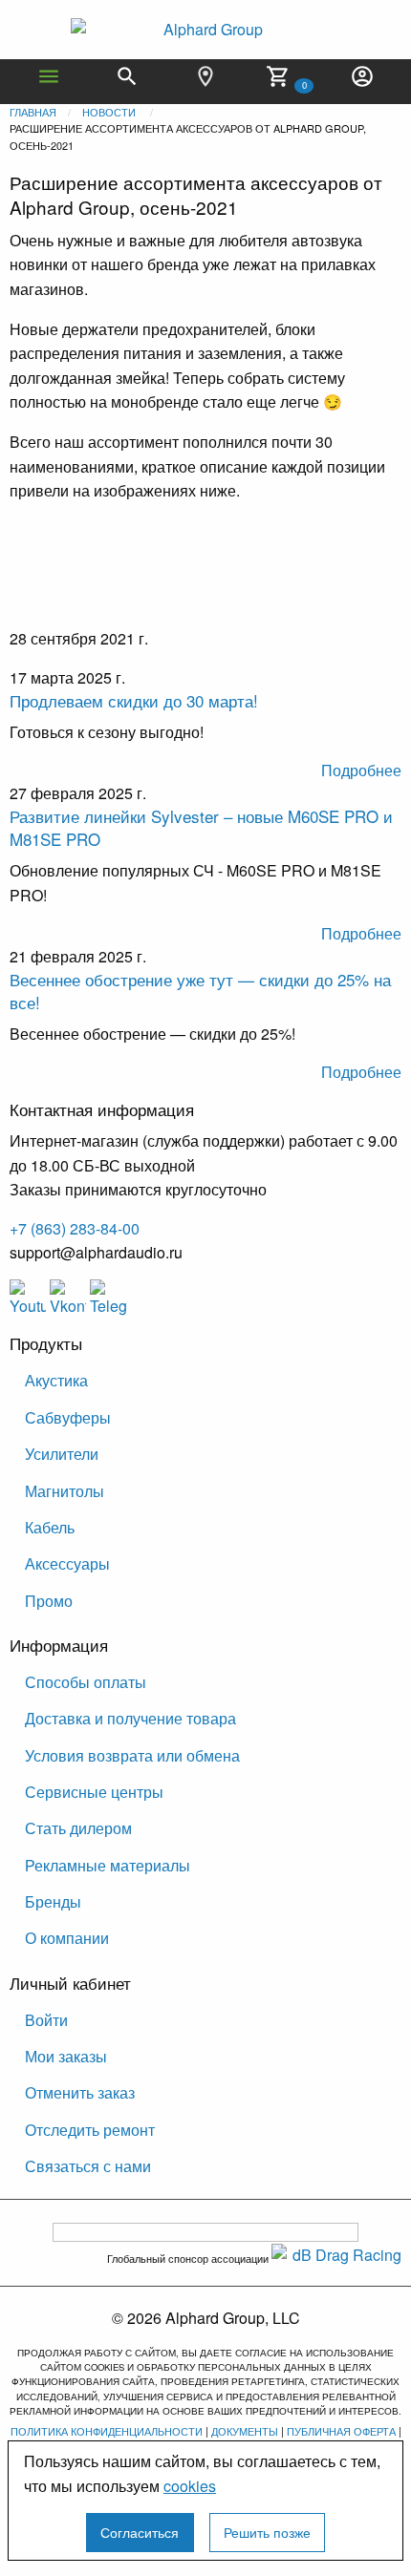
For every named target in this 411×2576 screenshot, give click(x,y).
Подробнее (361, 770)
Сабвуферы (68, 1417)
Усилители (62, 1454)
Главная (33, 112)
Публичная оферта (341, 2431)
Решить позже (267, 2532)
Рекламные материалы (108, 1865)
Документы (245, 2431)
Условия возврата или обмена (132, 1755)
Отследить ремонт (90, 2130)
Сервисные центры (94, 1792)
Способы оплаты (86, 1682)
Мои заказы (66, 2056)
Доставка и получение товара (130, 1718)
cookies (190, 2486)
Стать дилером (78, 1828)
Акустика (56, 1380)
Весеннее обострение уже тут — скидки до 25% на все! (200, 991)
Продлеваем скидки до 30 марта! (134, 700)
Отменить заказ (80, 2092)
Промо (49, 1601)
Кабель (50, 1527)
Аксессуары (67, 1563)
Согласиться (140, 2532)
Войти (46, 2020)
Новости (109, 112)
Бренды (53, 1901)
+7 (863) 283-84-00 (75, 1228)
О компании (67, 1938)
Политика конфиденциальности (107, 2431)
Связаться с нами (88, 2166)
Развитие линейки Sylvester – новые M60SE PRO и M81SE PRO (201, 827)
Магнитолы (65, 1491)
